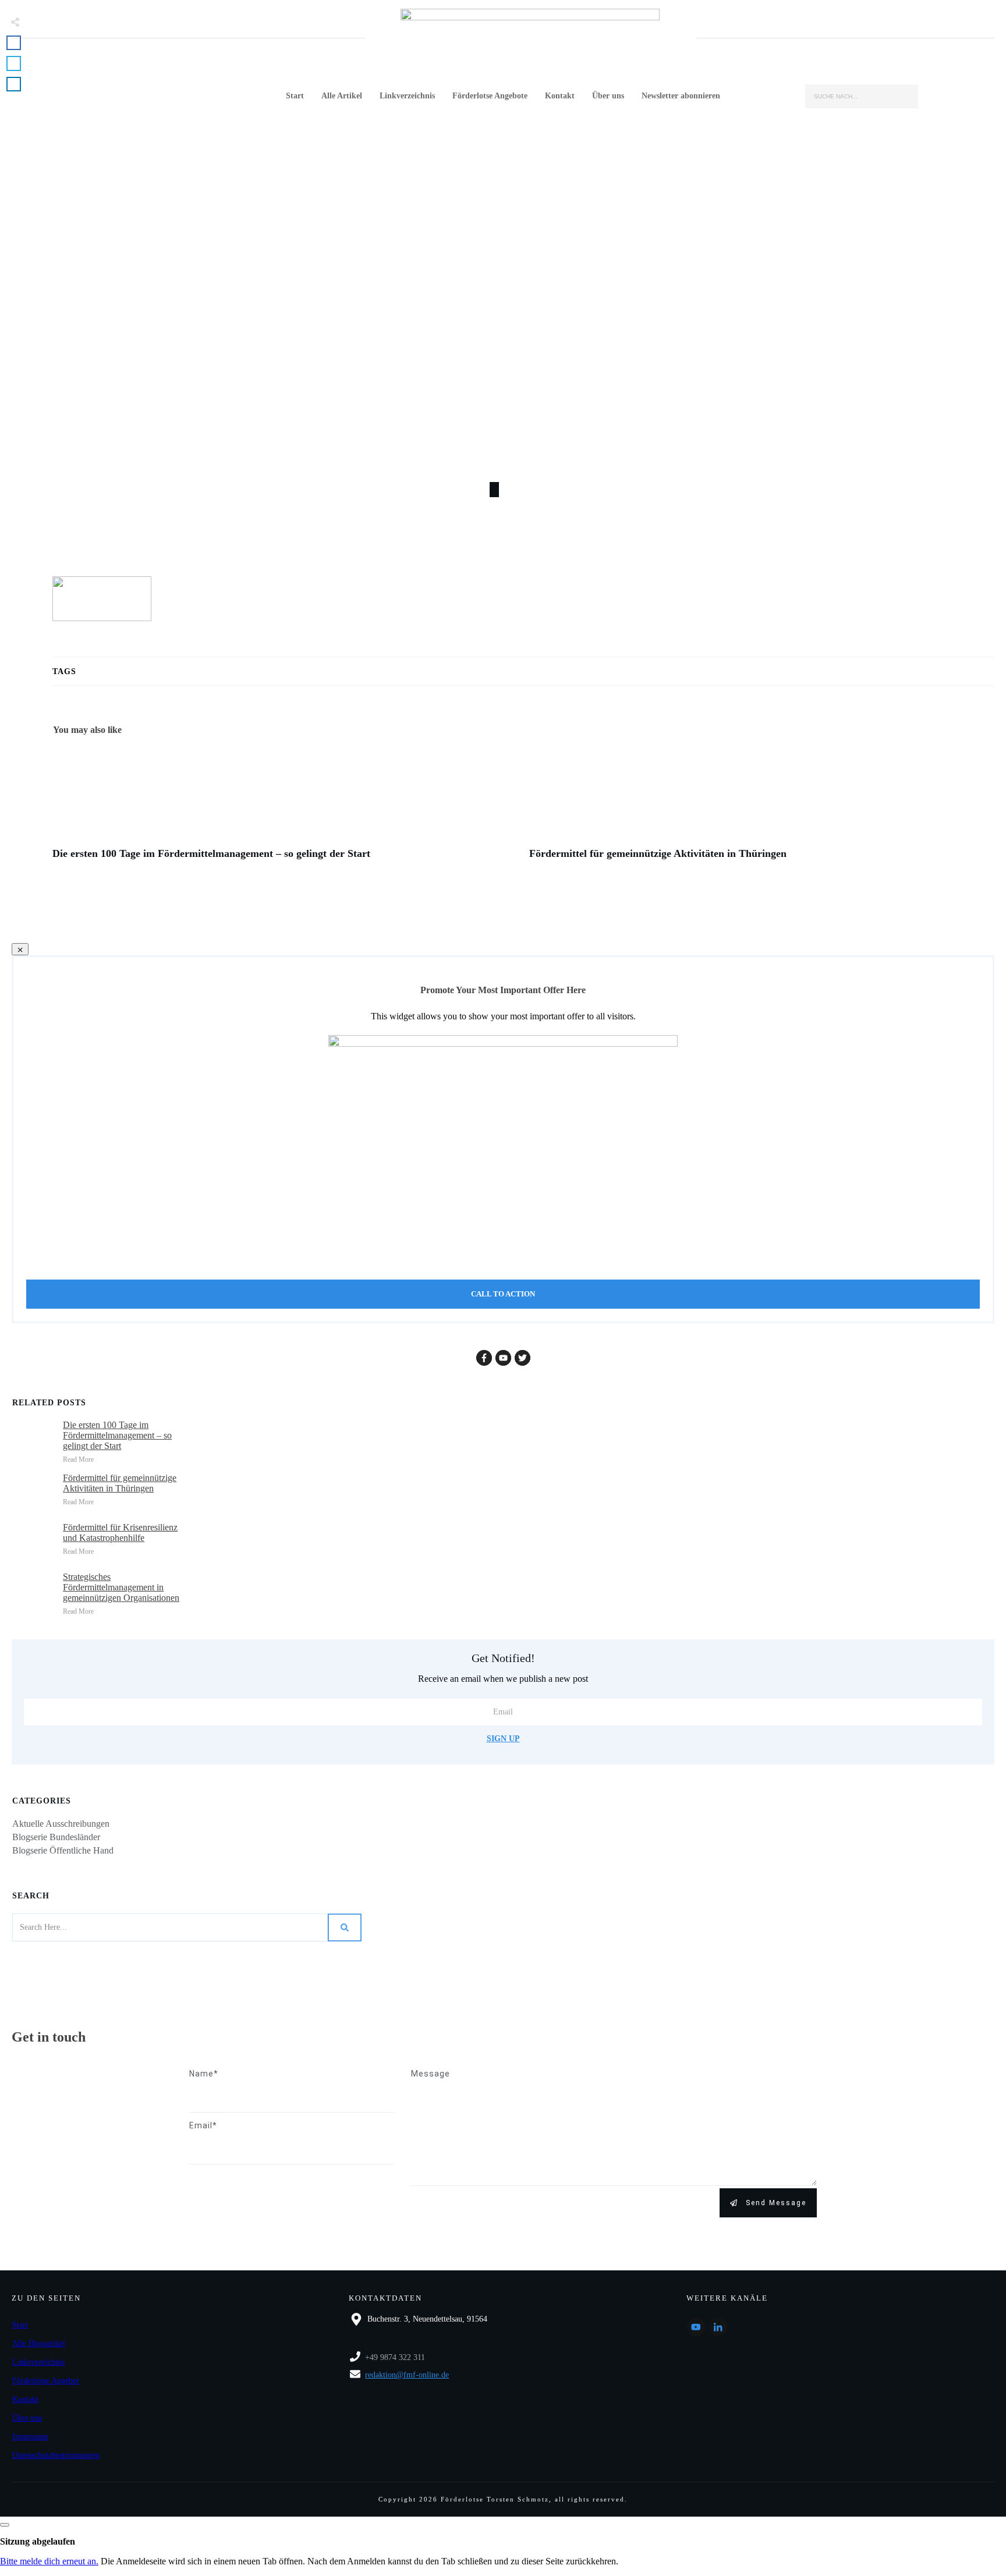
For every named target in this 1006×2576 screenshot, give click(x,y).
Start (20, 2325)
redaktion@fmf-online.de (407, 2375)
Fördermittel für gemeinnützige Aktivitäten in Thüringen (762, 809)
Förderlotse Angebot (46, 2381)
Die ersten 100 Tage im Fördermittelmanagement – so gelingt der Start (285, 809)
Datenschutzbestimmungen (56, 2455)
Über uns (27, 2418)
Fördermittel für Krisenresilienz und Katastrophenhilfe (120, 1533)
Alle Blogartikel (39, 2343)
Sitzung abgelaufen (38, 2541)
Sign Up (503, 1739)
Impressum (30, 2437)
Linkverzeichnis (38, 2362)
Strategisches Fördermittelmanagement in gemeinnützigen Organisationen (121, 1587)
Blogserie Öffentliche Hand (63, 1850)
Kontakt (25, 2399)
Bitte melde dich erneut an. (49, 2561)
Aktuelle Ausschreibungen (61, 1824)
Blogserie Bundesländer (56, 1837)
